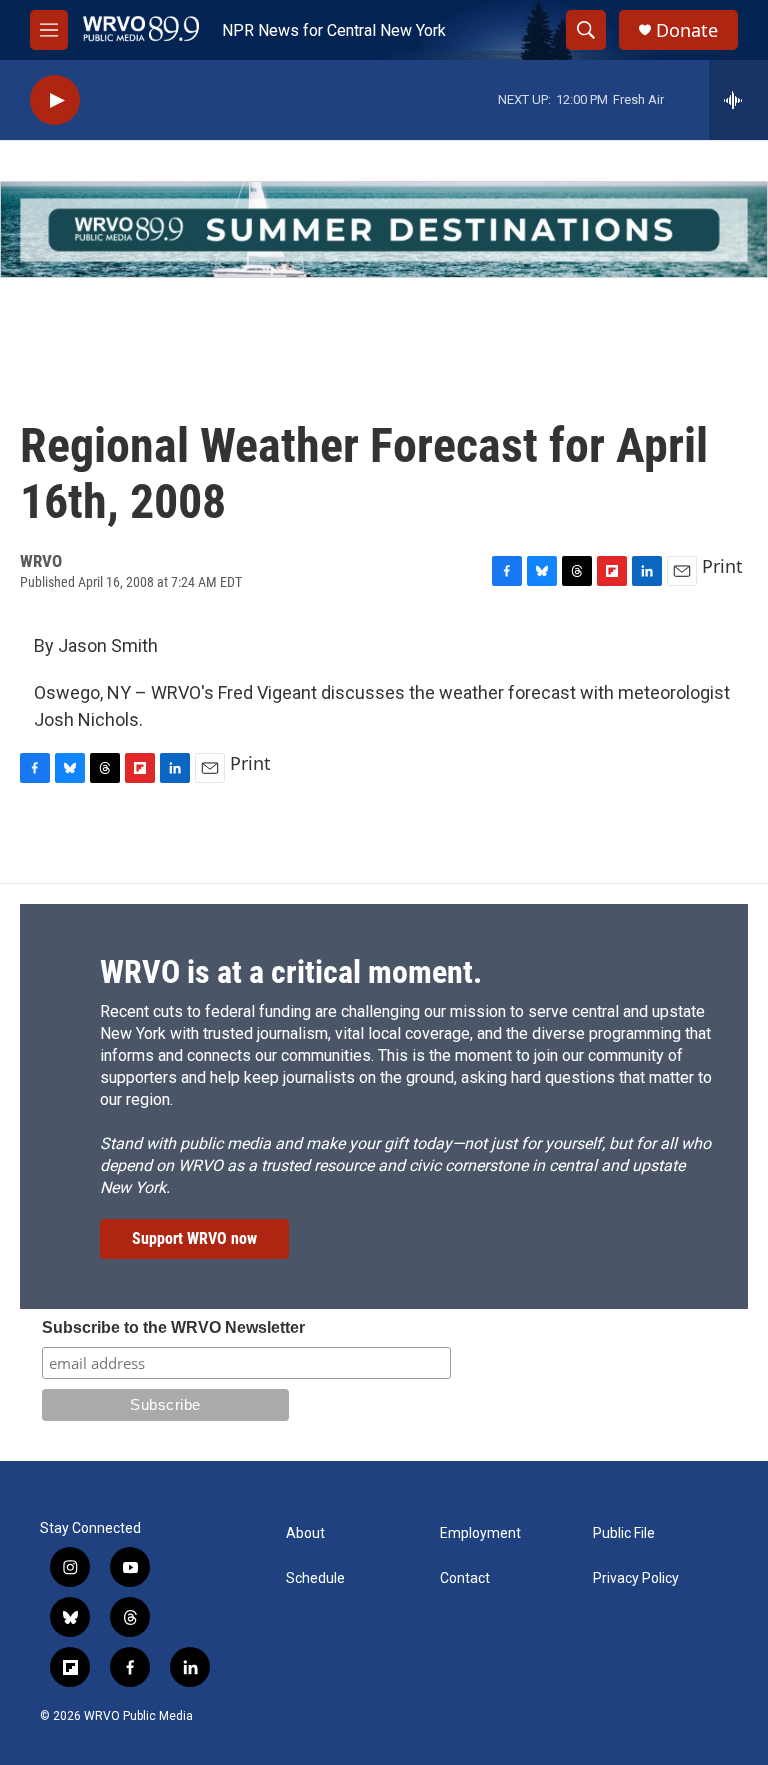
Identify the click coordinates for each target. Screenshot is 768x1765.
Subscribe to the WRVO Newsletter (173, 1327)
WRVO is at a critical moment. (291, 972)
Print (722, 566)
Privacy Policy (636, 1578)
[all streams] (738, 100)
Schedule (315, 1578)
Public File (624, 1533)
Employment (480, 1533)
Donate (687, 30)
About (305, 1533)
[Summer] (384, 229)
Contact (465, 1578)
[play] (55, 100)
